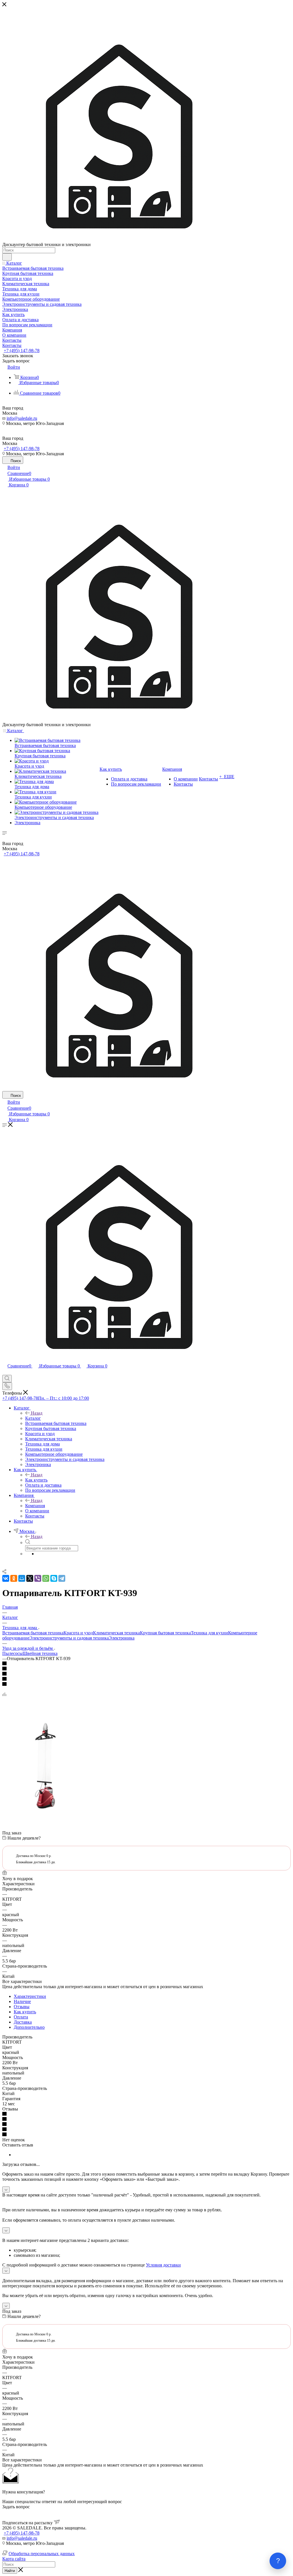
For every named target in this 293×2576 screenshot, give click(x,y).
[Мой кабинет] (5, 1372)
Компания (35, 1506)
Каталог (33, 1418)
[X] (30, 1578)
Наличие (22, 2001)
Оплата (21, 2017)
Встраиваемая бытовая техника (33, 1633)
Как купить (36, 1480)
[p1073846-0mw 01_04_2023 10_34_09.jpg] (45, 1807)
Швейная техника (40, 1653)
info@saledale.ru (22, 418)
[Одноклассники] (14, 1578)
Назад (37, 1413)
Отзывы (22, 2007)
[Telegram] (62, 1578)
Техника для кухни (209, 1633)
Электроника (122, 1638)
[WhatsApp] (46, 1578)
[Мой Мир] (22, 1578)
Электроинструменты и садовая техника (69, 1638)
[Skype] (54, 1578)
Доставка (23, 2022)
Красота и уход (78, 1633)
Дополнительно (29, 2027)
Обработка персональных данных (42, 2554)
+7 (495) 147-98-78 (22, 351)
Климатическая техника (116, 1633)
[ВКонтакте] (6, 1578)
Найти (10, 2571)
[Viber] (38, 1578)
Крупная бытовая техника (165, 1633)
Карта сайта (14, 2559)
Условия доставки (163, 2265)
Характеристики (30, 1996)
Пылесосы (12, 1653)
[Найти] (7, 257)
